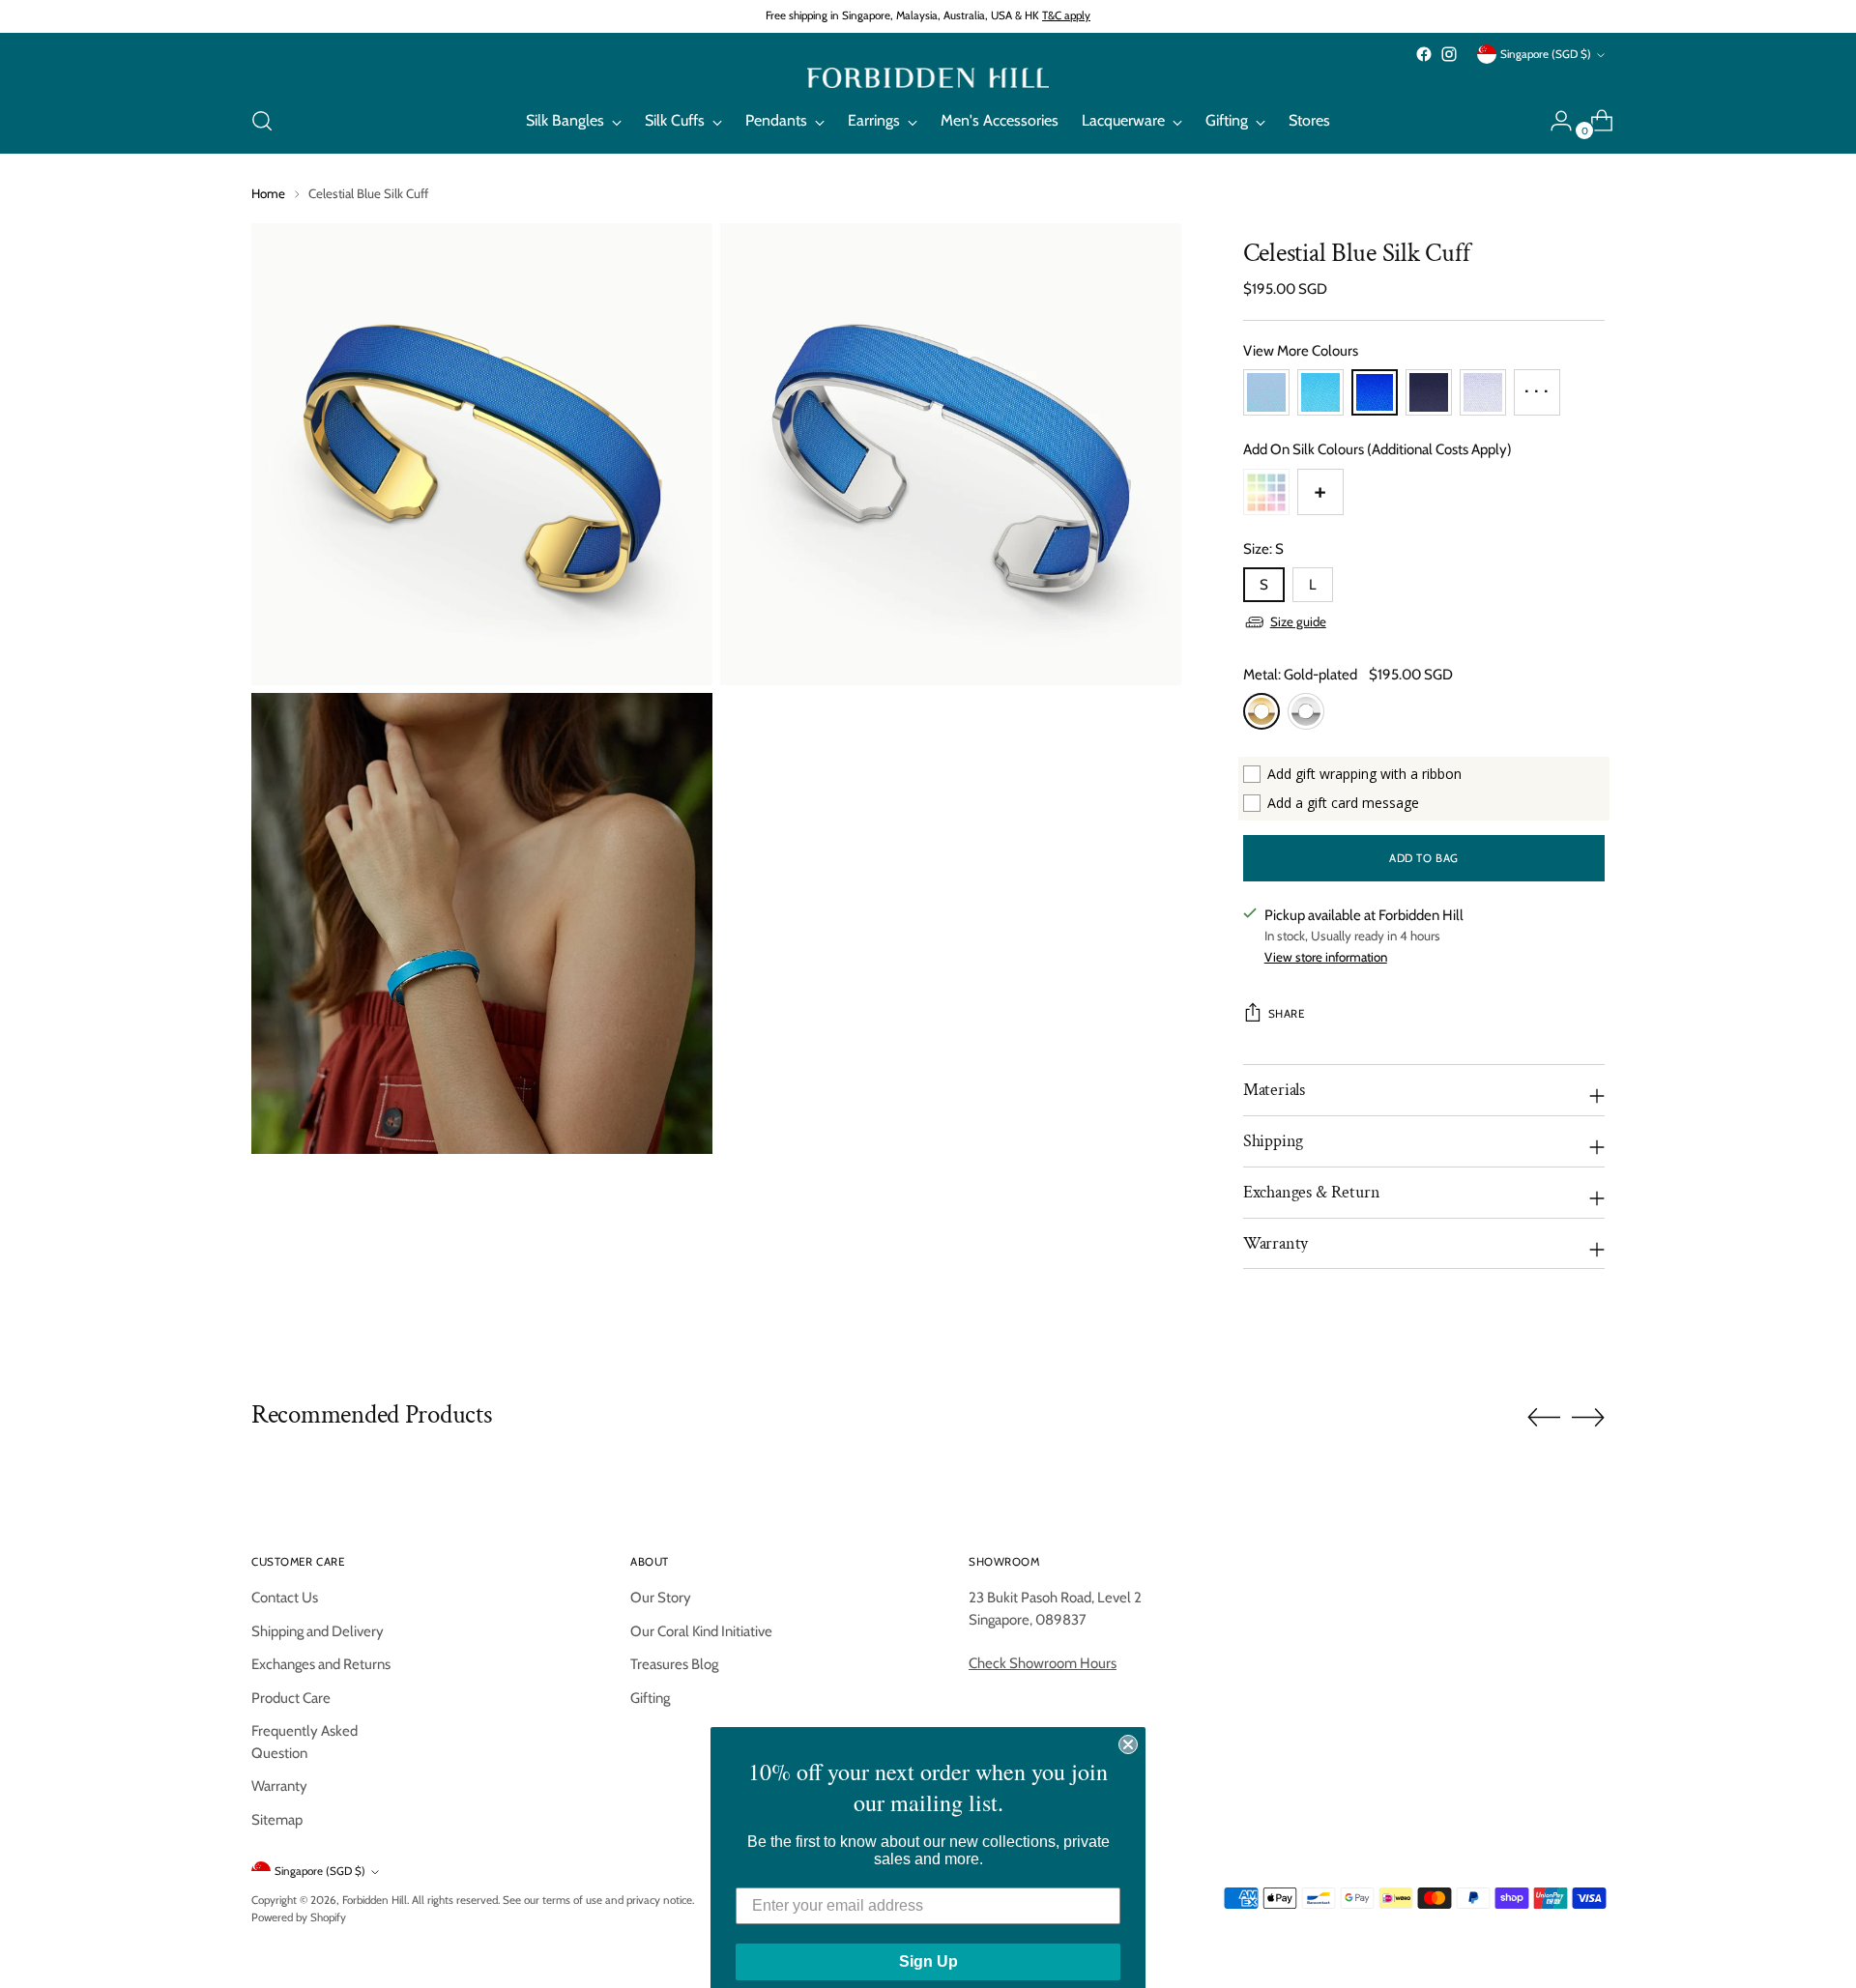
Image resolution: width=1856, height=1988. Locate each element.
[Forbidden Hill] (928, 78)
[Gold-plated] (1261, 711)
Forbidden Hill (375, 1900)
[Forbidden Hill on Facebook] (1424, 54)
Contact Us (285, 1598)
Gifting (650, 1698)
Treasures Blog (674, 1664)
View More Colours (1301, 351)
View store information (1326, 957)
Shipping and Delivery (318, 1631)
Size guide (1298, 621)
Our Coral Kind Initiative (701, 1631)
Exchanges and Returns (321, 1664)
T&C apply (1066, 15)
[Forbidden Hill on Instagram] (1449, 54)
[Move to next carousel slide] (1588, 1417)
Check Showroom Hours (1043, 1663)
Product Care (291, 1698)
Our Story (661, 1598)
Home (268, 193)
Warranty (279, 1786)
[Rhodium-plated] (1306, 711)
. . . (1537, 385)
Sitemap (277, 1820)
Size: (1263, 549)
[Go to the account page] (1553, 121)
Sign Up (928, 1940)
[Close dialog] (1128, 1723)
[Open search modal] (262, 121)
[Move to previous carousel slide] (1544, 1418)
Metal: (1300, 675)
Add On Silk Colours (1377, 449)
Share (1287, 1014)
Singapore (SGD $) (1546, 54)
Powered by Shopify (299, 1917)
